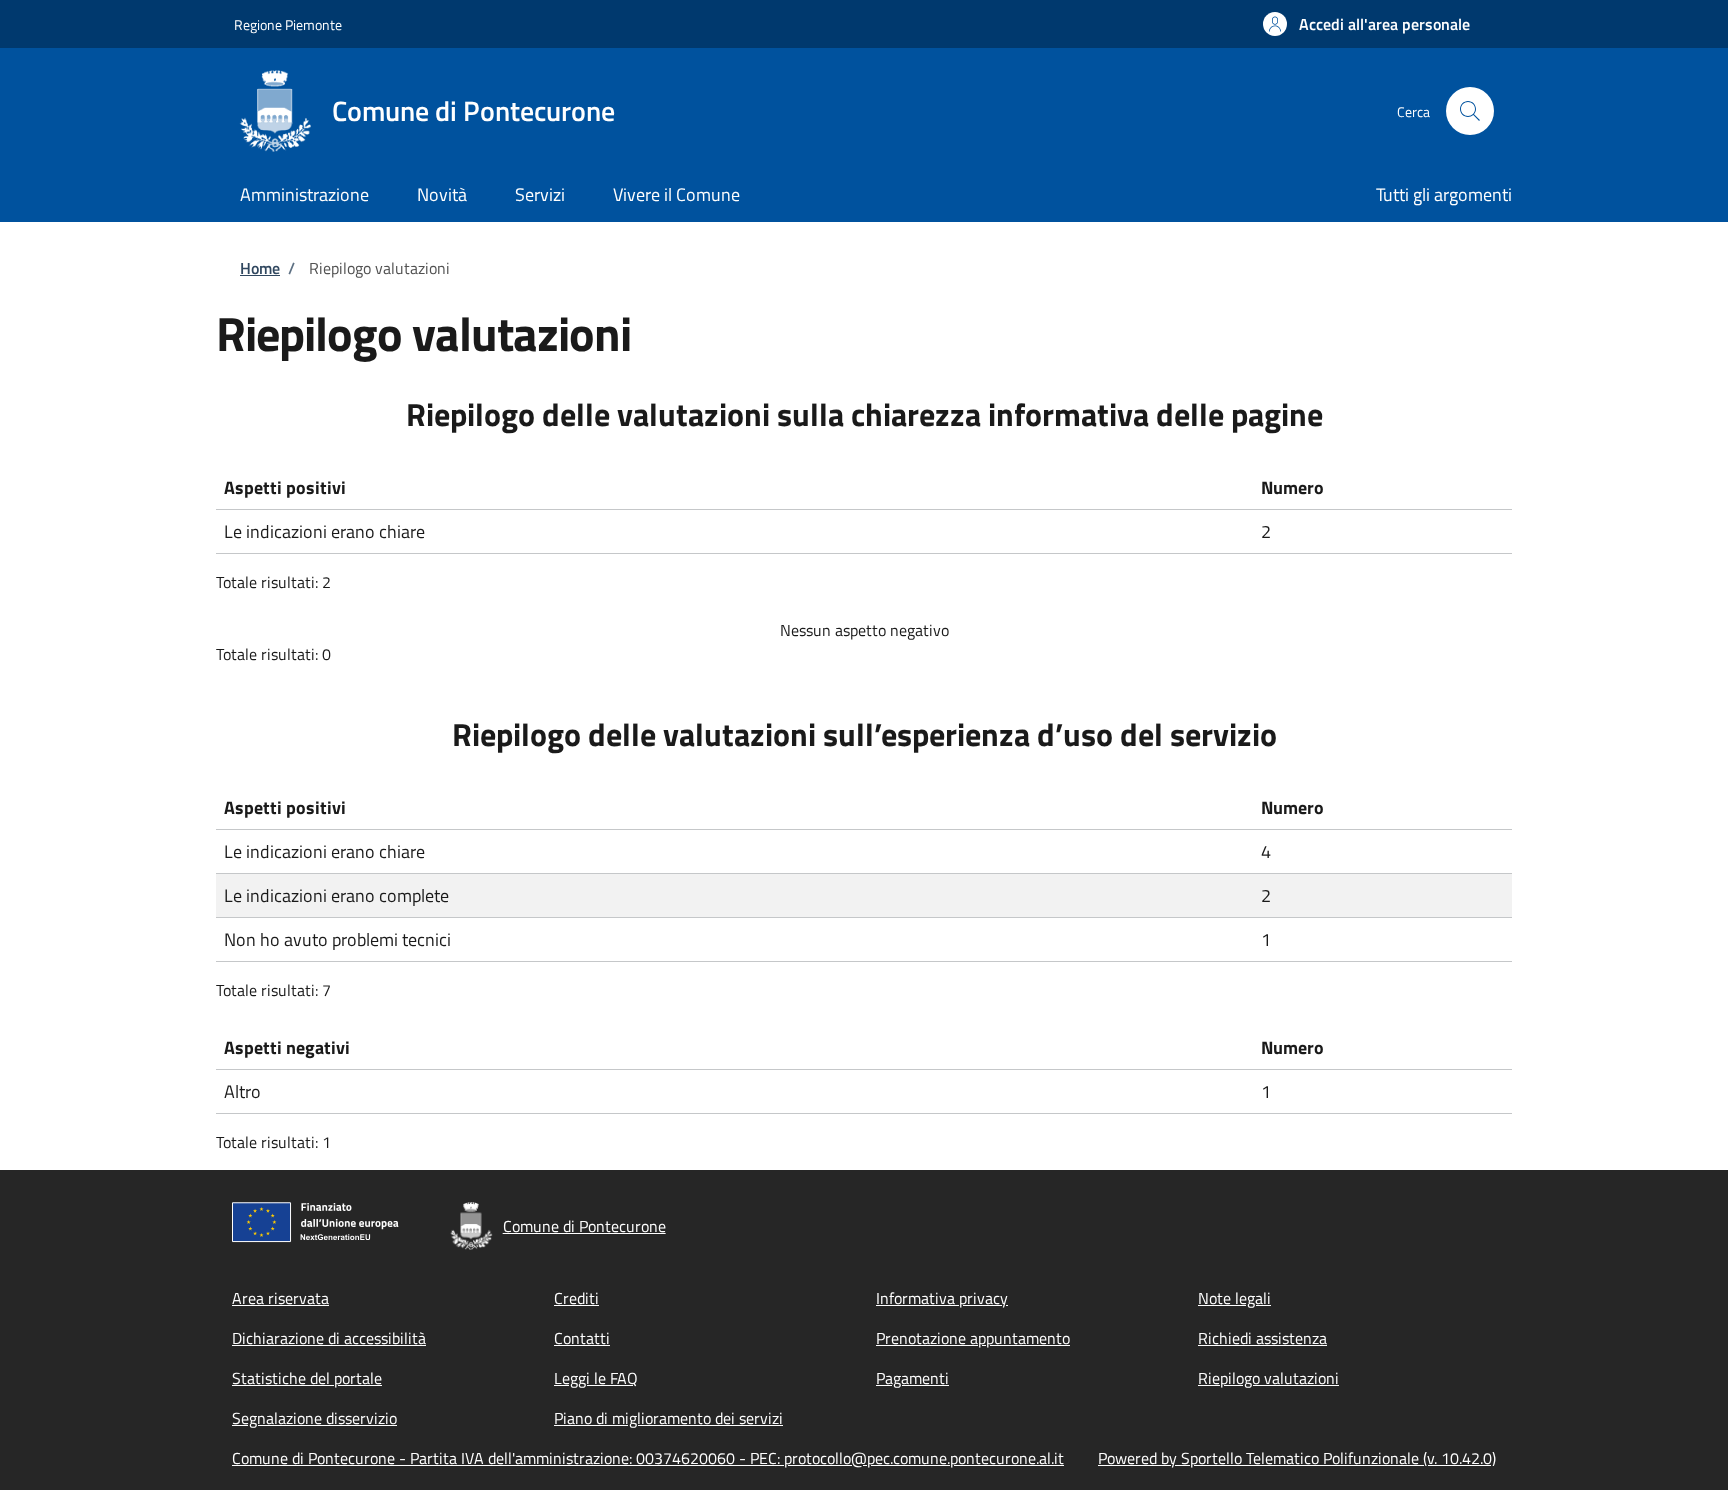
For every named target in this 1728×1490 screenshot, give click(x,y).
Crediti (576, 1298)
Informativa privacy (942, 1298)
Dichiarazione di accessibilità (329, 1338)
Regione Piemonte (288, 24)
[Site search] (1470, 111)
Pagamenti (912, 1378)
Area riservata (280, 1298)
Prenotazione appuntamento (973, 1338)
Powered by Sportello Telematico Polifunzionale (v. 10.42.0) (1297, 1458)
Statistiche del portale (307, 1378)
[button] (1366, 24)
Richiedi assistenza (1262, 1338)
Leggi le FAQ (596, 1378)
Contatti (582, 1338)
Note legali (1234, 1298)
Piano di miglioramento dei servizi (668, 1418)
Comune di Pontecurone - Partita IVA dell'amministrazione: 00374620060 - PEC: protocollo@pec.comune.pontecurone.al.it (648, 1458)
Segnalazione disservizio (314, 1418)
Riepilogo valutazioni (1268, 1378)
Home (260, 268)
